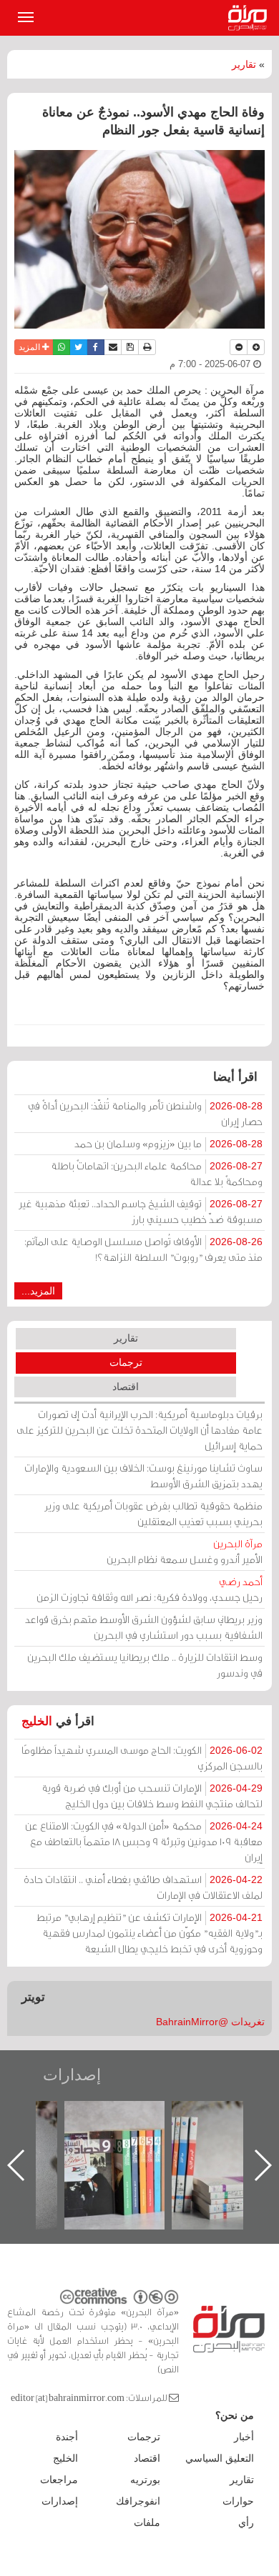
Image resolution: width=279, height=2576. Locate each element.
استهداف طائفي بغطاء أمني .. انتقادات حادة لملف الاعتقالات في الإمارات (143, 1887)
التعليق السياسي (220, 2458)
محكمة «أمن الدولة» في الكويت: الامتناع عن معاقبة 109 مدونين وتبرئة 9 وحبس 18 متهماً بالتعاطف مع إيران (144, 1841)
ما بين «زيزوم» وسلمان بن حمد (168, 1143)
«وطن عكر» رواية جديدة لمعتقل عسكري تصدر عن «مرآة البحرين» (119, 2142)
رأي (246, 2522)
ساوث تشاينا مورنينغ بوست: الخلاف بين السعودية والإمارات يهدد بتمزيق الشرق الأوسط (143, 1476)
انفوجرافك (138, 2501)
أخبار (244, 2437)
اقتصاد (126, 1387)
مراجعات (59, 2480)
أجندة (67, 2437)
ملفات (147, 2522)
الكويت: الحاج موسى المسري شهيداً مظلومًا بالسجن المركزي (142, 1758)
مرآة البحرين (250, 18)
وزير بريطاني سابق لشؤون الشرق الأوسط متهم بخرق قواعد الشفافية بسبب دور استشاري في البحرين (144, 1627)
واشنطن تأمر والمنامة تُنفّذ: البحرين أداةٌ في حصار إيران (145, 1113)
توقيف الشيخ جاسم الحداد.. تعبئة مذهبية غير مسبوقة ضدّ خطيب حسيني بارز (141, 1211)
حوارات (238, 2501)
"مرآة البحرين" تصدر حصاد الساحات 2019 (227, 2133)
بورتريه (145, 2480)
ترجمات (126, 1362)
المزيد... (38, 1291)
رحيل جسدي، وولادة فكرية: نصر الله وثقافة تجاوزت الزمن (150, 1589)
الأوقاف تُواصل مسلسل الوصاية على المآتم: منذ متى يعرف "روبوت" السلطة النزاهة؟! (143, 1249)
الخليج (37, 1721)
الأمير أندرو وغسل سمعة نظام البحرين (185, 1551)
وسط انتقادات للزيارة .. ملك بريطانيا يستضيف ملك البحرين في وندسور (145, 1665)
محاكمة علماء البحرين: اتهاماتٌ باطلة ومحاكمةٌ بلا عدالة (157, 1173)
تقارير (244, 64)
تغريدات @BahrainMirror (210, 2022)
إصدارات (72, 2075)
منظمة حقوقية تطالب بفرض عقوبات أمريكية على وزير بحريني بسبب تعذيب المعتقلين (153, 1513)
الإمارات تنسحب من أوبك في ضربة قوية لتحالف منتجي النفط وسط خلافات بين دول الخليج (152, 1796)
